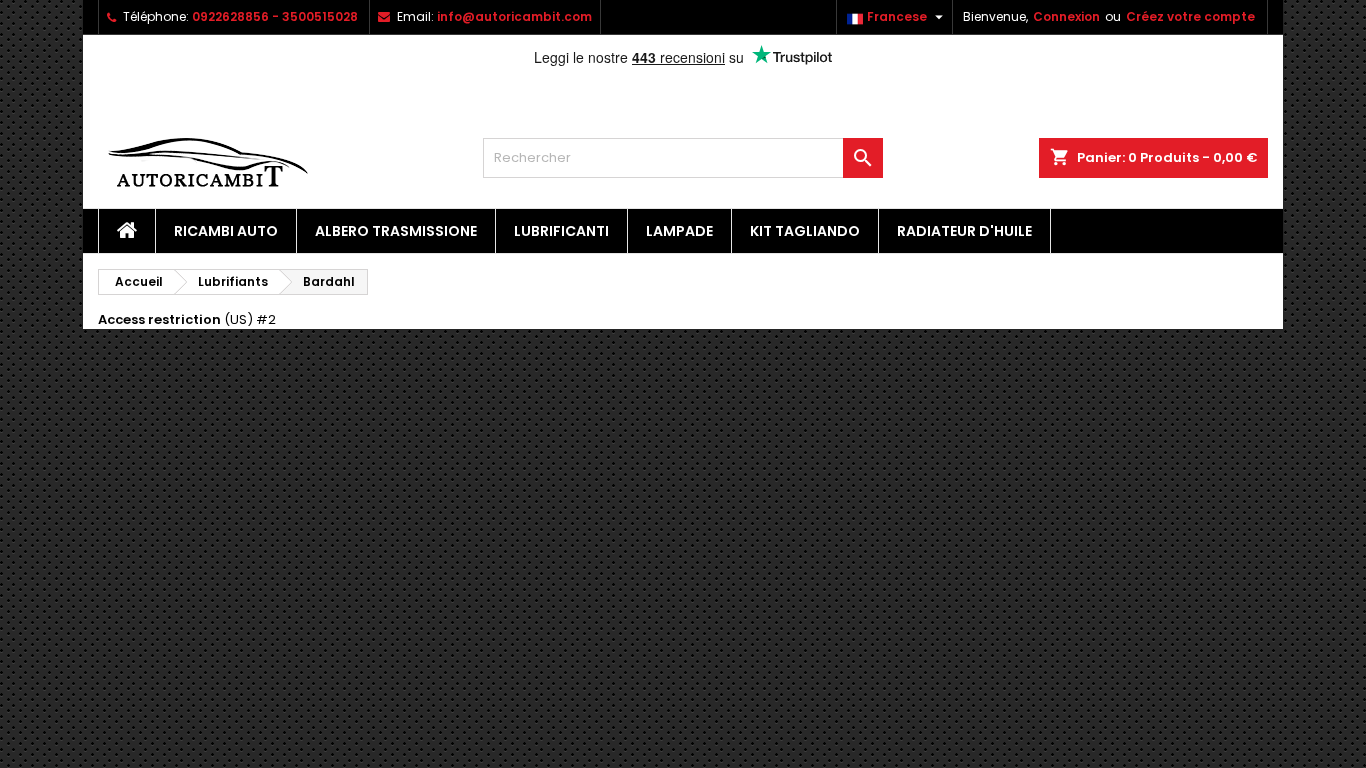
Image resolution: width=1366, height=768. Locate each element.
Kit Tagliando (805, 231)
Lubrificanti (561, 231)
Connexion (1066, 16)
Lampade (679, 231)
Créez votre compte (1190, 16)
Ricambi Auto (226, 231)
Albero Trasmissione (396, 231)
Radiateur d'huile (964, 231)
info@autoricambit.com (514, 16)
